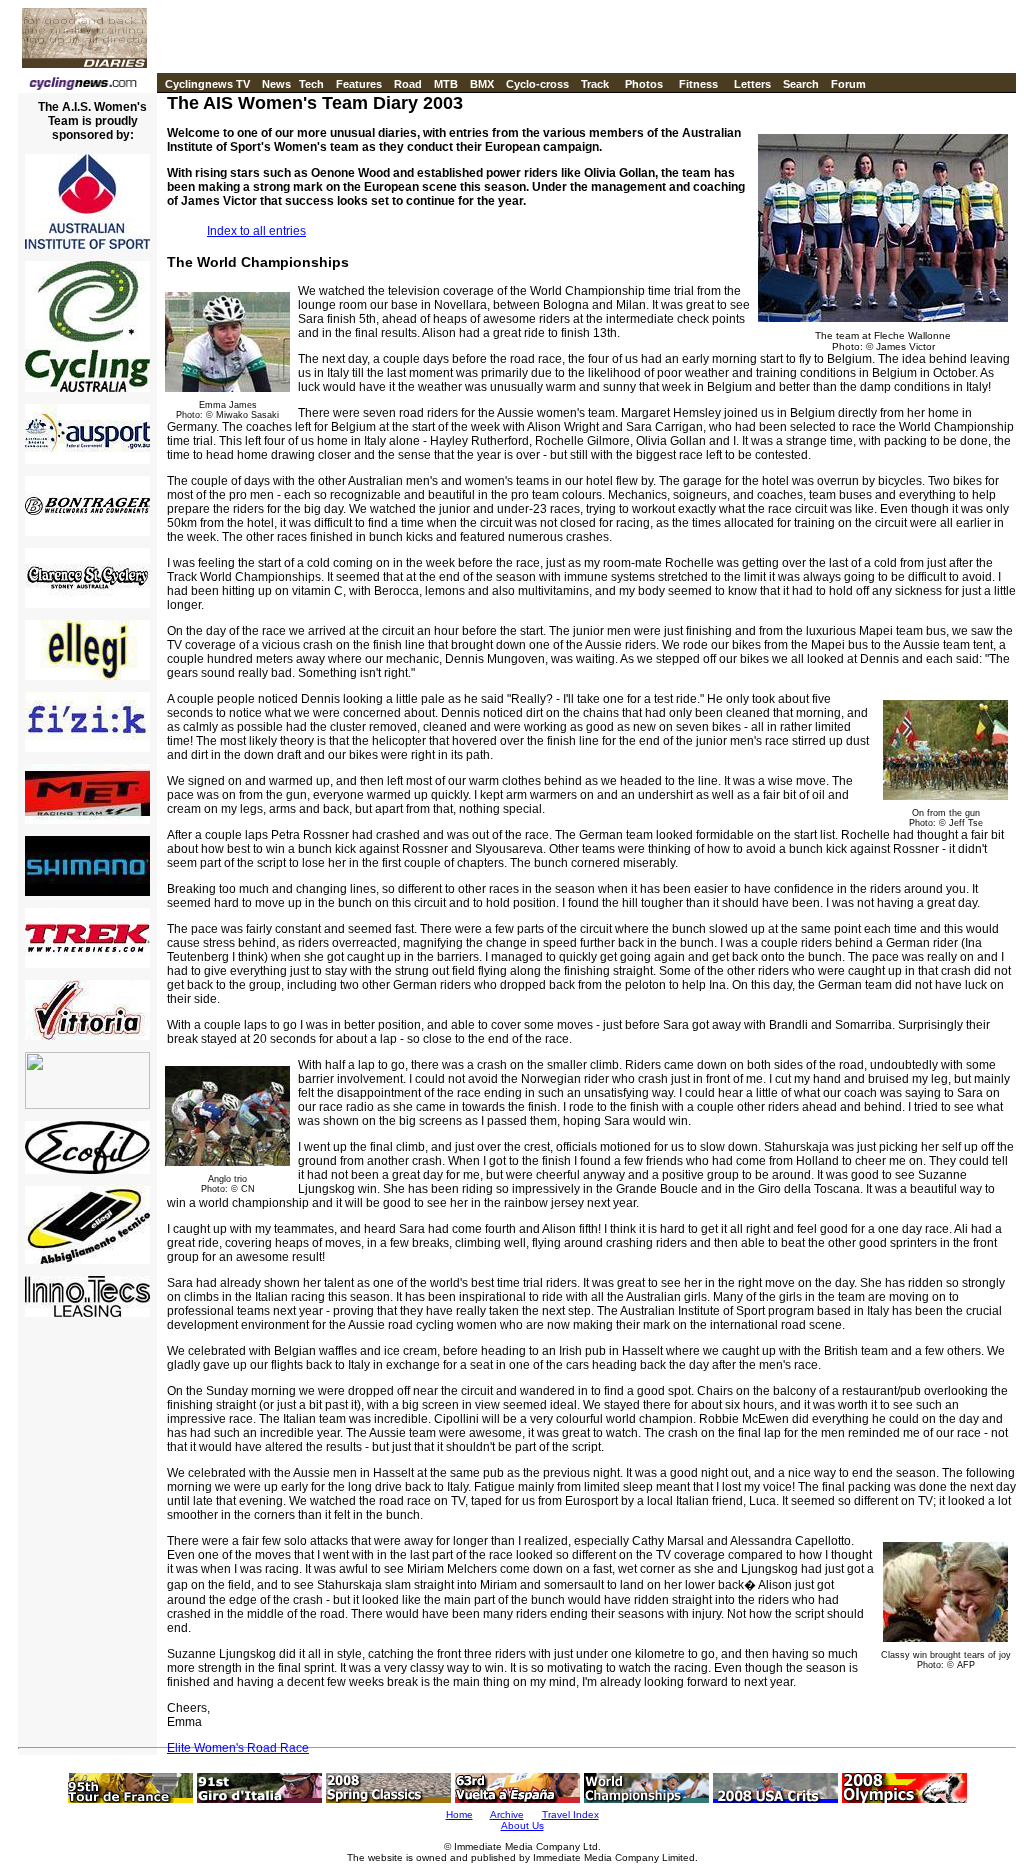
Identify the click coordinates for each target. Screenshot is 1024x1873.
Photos (644, 84)
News (276, 84)
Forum (848, 84)
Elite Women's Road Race (238, 1748)
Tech (311, 84)
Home (459, 1814)
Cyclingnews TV (207, 84)
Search (801, 84)
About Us (522, 1825)
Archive (507, 1814)
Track (595, 84)
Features (359, 84)
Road (408, 84)
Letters (752, 84)
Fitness (698, 84)
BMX (482, 84)
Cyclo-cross (537, 84)
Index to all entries (256, 231)
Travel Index (570, 1814)
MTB (446, 84)
